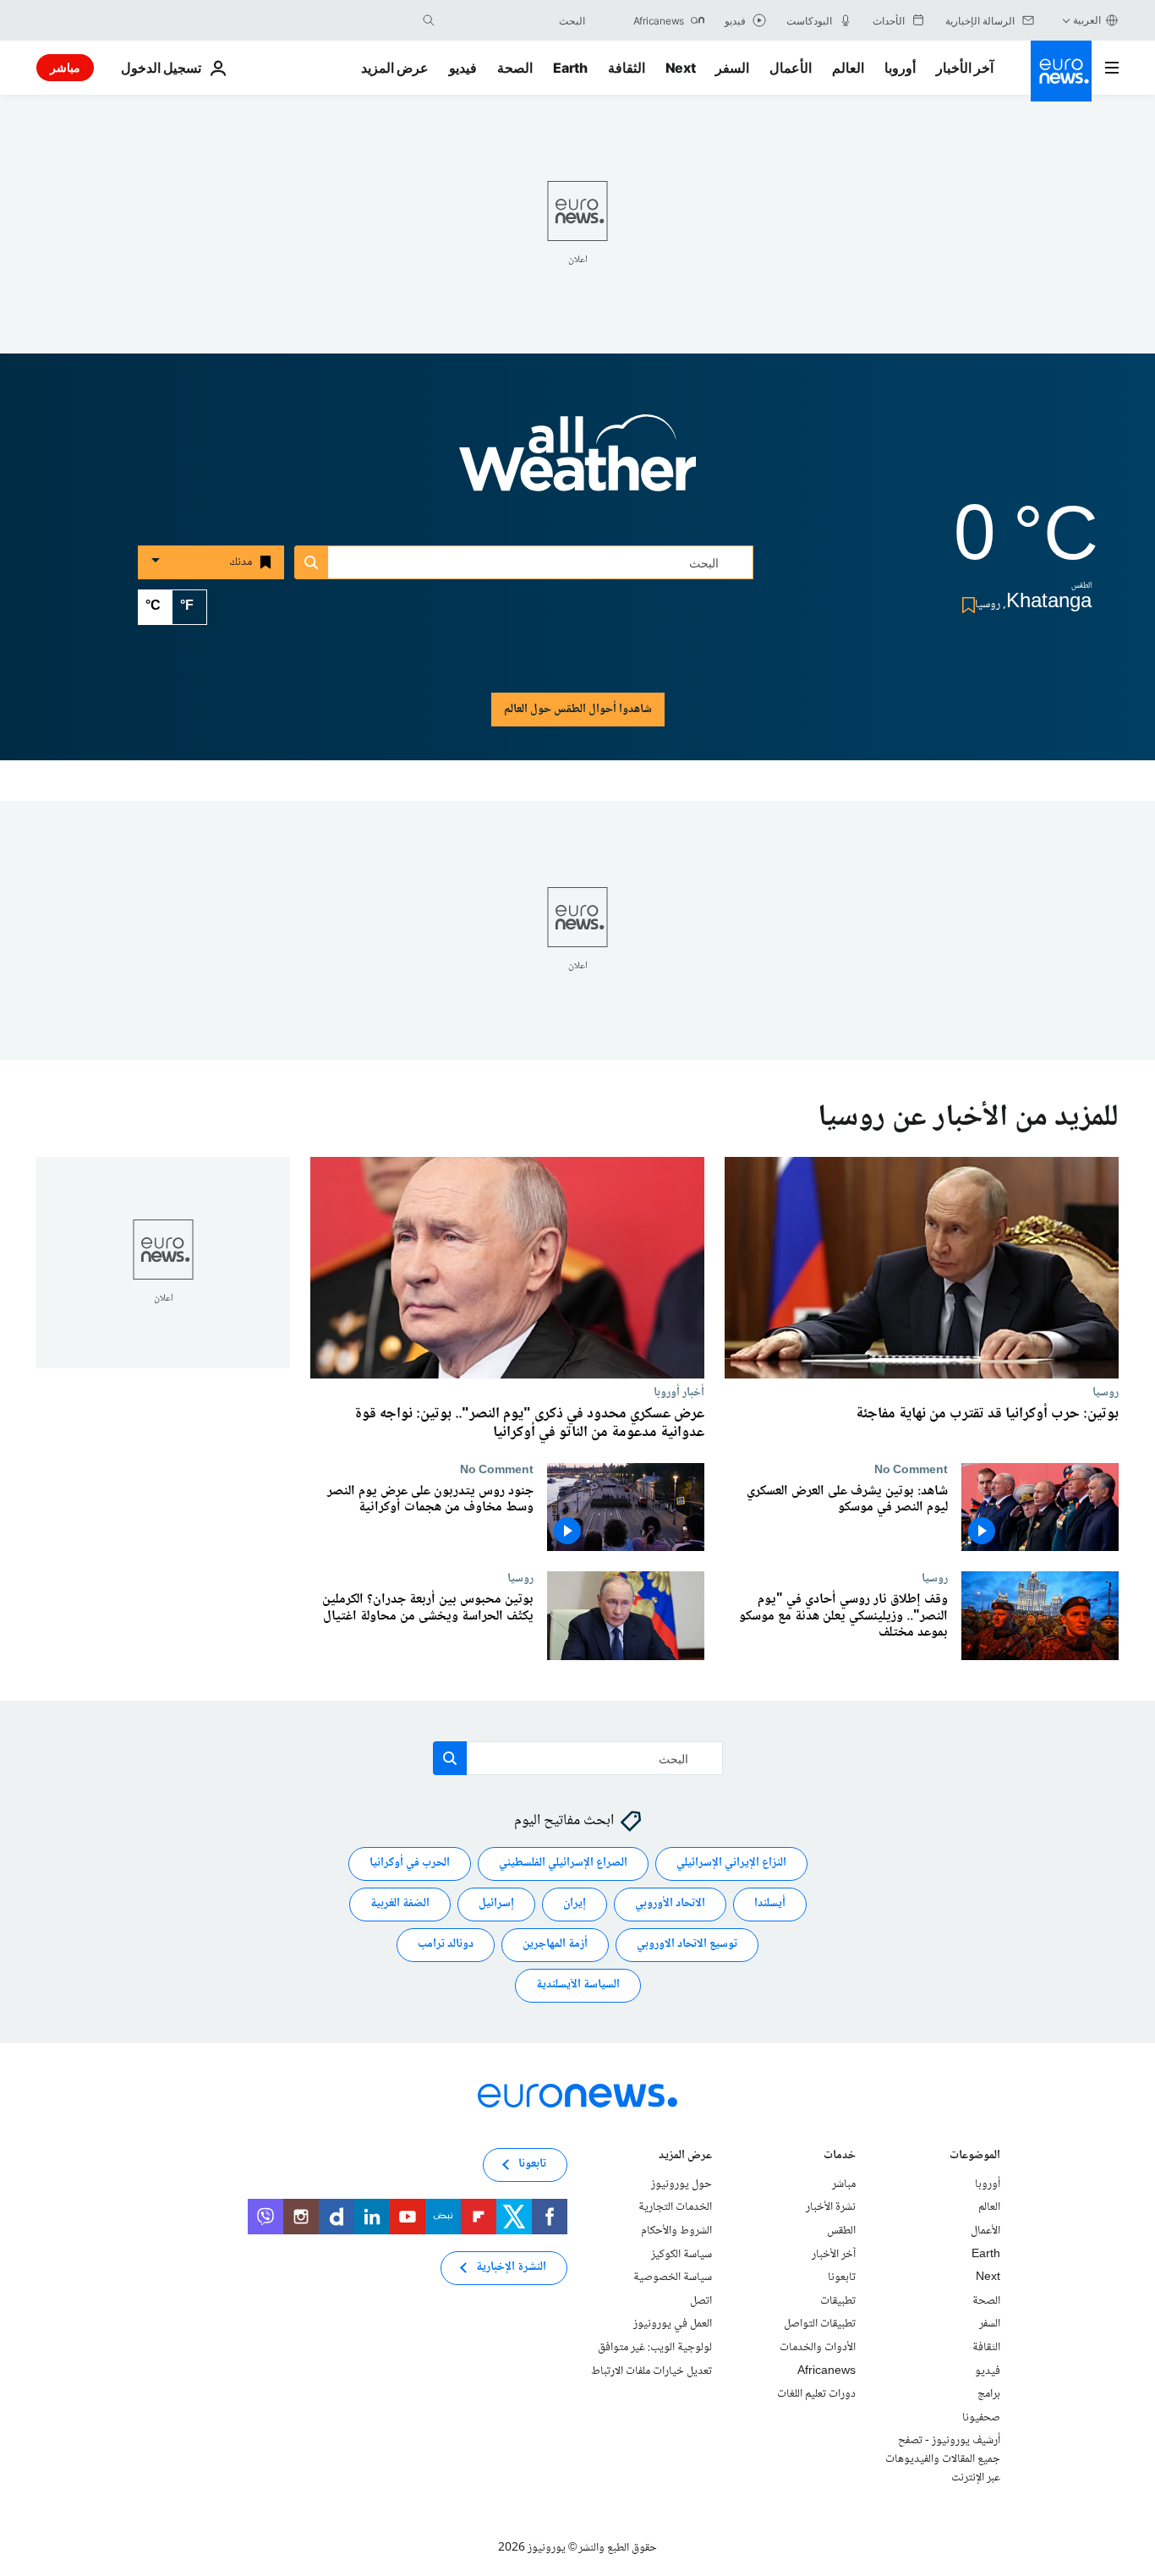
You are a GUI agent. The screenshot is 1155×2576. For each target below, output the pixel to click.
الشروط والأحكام (676, 2231)
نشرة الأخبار (831, 2208)
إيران (575, 1905)
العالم (848, 68)
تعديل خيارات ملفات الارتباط (651, 2371)
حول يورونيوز (682, 2184)
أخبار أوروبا (679, 1392)
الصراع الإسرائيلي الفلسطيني (563, 1864)
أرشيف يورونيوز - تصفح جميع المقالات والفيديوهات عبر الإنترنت (943, 2460)
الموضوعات (975, 2157)
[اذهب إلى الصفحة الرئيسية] (1061, 71)
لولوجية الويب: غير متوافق (655, 2348)
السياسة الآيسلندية (578, 1986)
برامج (989, 2394)
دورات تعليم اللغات (816, 2394)
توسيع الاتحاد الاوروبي (687, 1945)
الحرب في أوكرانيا (410, 1864)
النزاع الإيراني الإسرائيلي (731, 1864)
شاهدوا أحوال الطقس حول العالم (578, 710)
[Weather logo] (577, 464)
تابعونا (842, 2277)
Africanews (827, 2371)
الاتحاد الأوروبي (670, 1905)
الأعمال (791, 68)
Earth (570, 68)
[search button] (429, 20)
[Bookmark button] (965, 605)
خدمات (840, 2157)
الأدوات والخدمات (818, 2348)
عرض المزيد (685, 2157)
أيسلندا (770, 1905)
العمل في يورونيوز (673, 2325)
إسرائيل (496, 1905)
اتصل (701, 2301)
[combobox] (514, 20)
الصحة (515, 68)
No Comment (911, 1470)
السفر (732, 68)
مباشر (65, 67)
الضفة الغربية (400, 1905)
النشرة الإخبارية (511, 2268)
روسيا (1106, 1392)
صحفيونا (981, 2418)
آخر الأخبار (965, 68)
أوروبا (900, 68)
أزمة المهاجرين (555, 1945)
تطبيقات (838, 2301)
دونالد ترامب (446, 1945)
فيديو (463, 68)
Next (681, 68)
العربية (1087, 20)
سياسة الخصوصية (673, 2277)
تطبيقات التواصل (820, 2325)
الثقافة (627, 68)
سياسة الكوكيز (682, 2255)
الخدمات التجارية (675, 2208)
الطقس (841, 2231)
